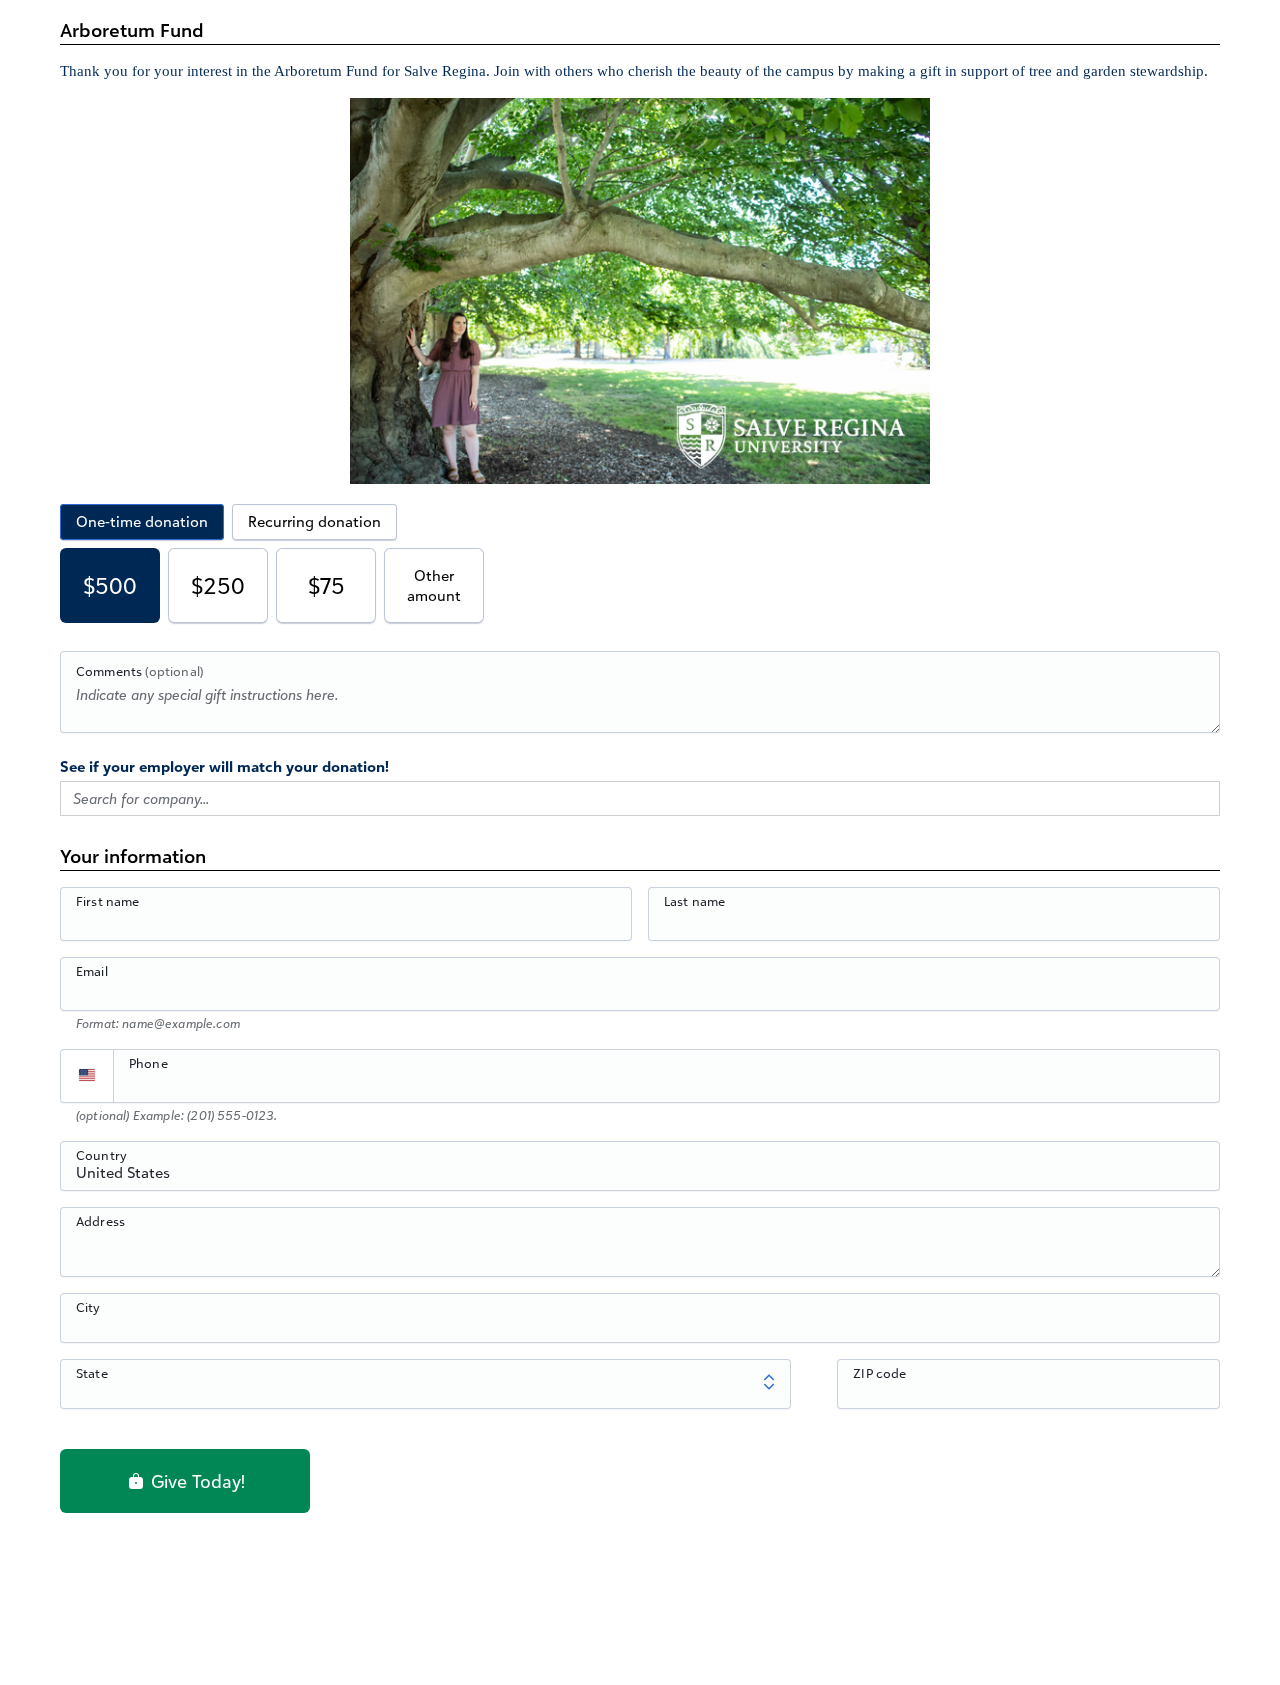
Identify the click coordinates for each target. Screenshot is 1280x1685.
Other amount (434, 585)
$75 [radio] (326, 585)
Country (101, 1155)
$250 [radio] (218, 585)
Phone (148, 1063)
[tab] (142, 522)
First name (108, 901)
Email (92, 971)
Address (100, 1221)
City (88, 1307)
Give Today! (195, 1481)
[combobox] (640, 1177)
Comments (139, 671)
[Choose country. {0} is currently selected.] (87, 1076)
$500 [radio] (110, 585)
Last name (694, 901)
